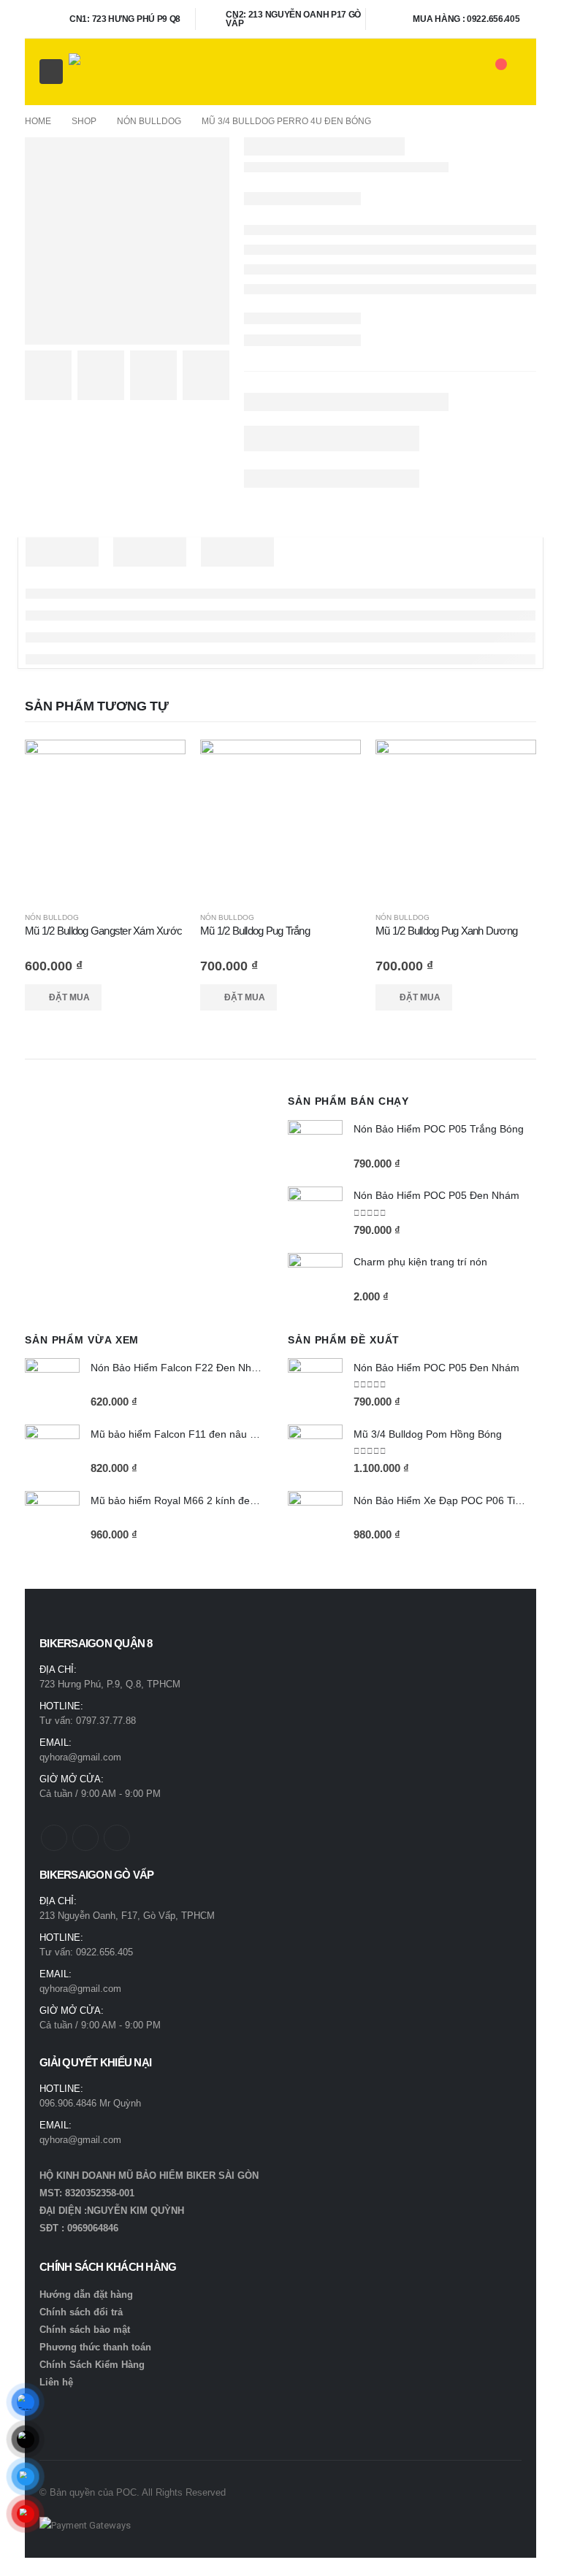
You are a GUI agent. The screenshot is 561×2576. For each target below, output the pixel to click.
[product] (105, 820)
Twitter (85, 1838)
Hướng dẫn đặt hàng (86, 2295)
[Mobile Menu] (51, 72)
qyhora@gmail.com (80, 1757)
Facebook (54, 1838)
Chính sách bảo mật (85, 2330)
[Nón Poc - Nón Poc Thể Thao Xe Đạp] (106, 72)
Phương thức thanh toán (95, 2347)
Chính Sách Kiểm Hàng (92, 2365)
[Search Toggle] (461, 72)
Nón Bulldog (52, 917)
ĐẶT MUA (69, 997)
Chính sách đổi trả (81, 2312)
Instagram (117, 1838)
